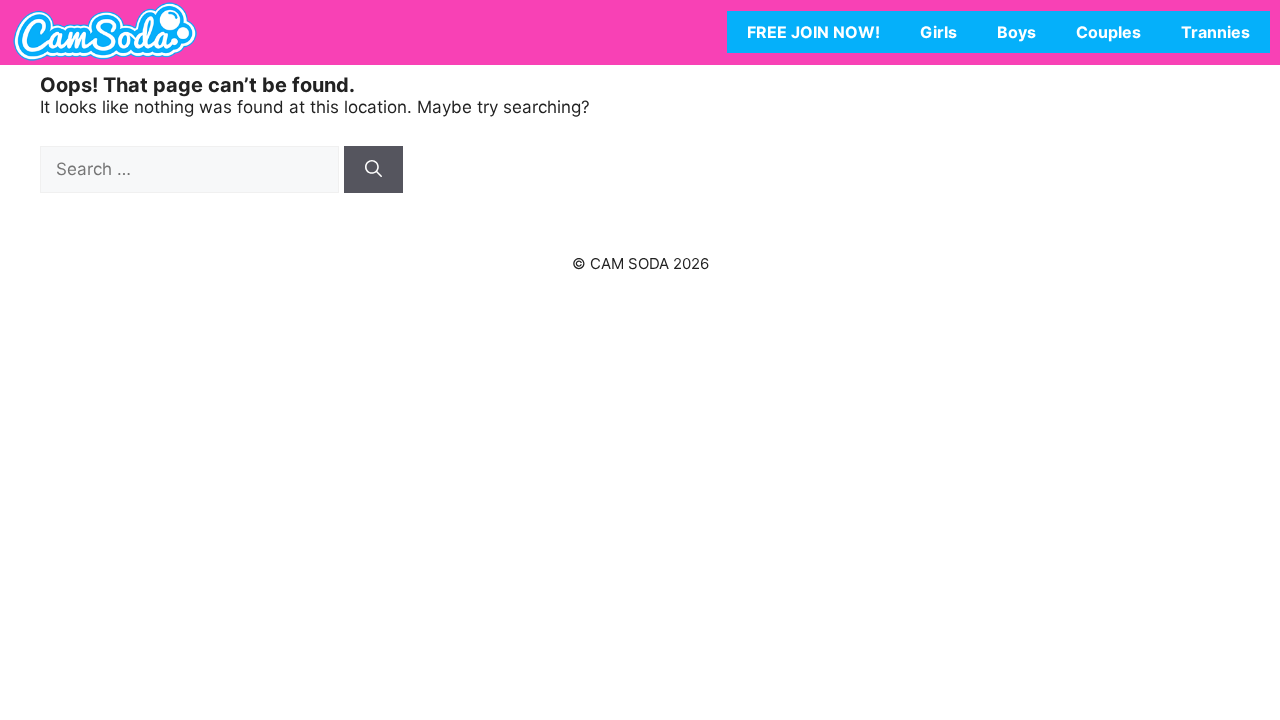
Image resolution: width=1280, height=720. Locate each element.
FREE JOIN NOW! (813, 32)
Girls (938, 32)
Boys (1016, 32)
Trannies (1215, 32)
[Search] (373, 170)
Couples (1108, 32)
